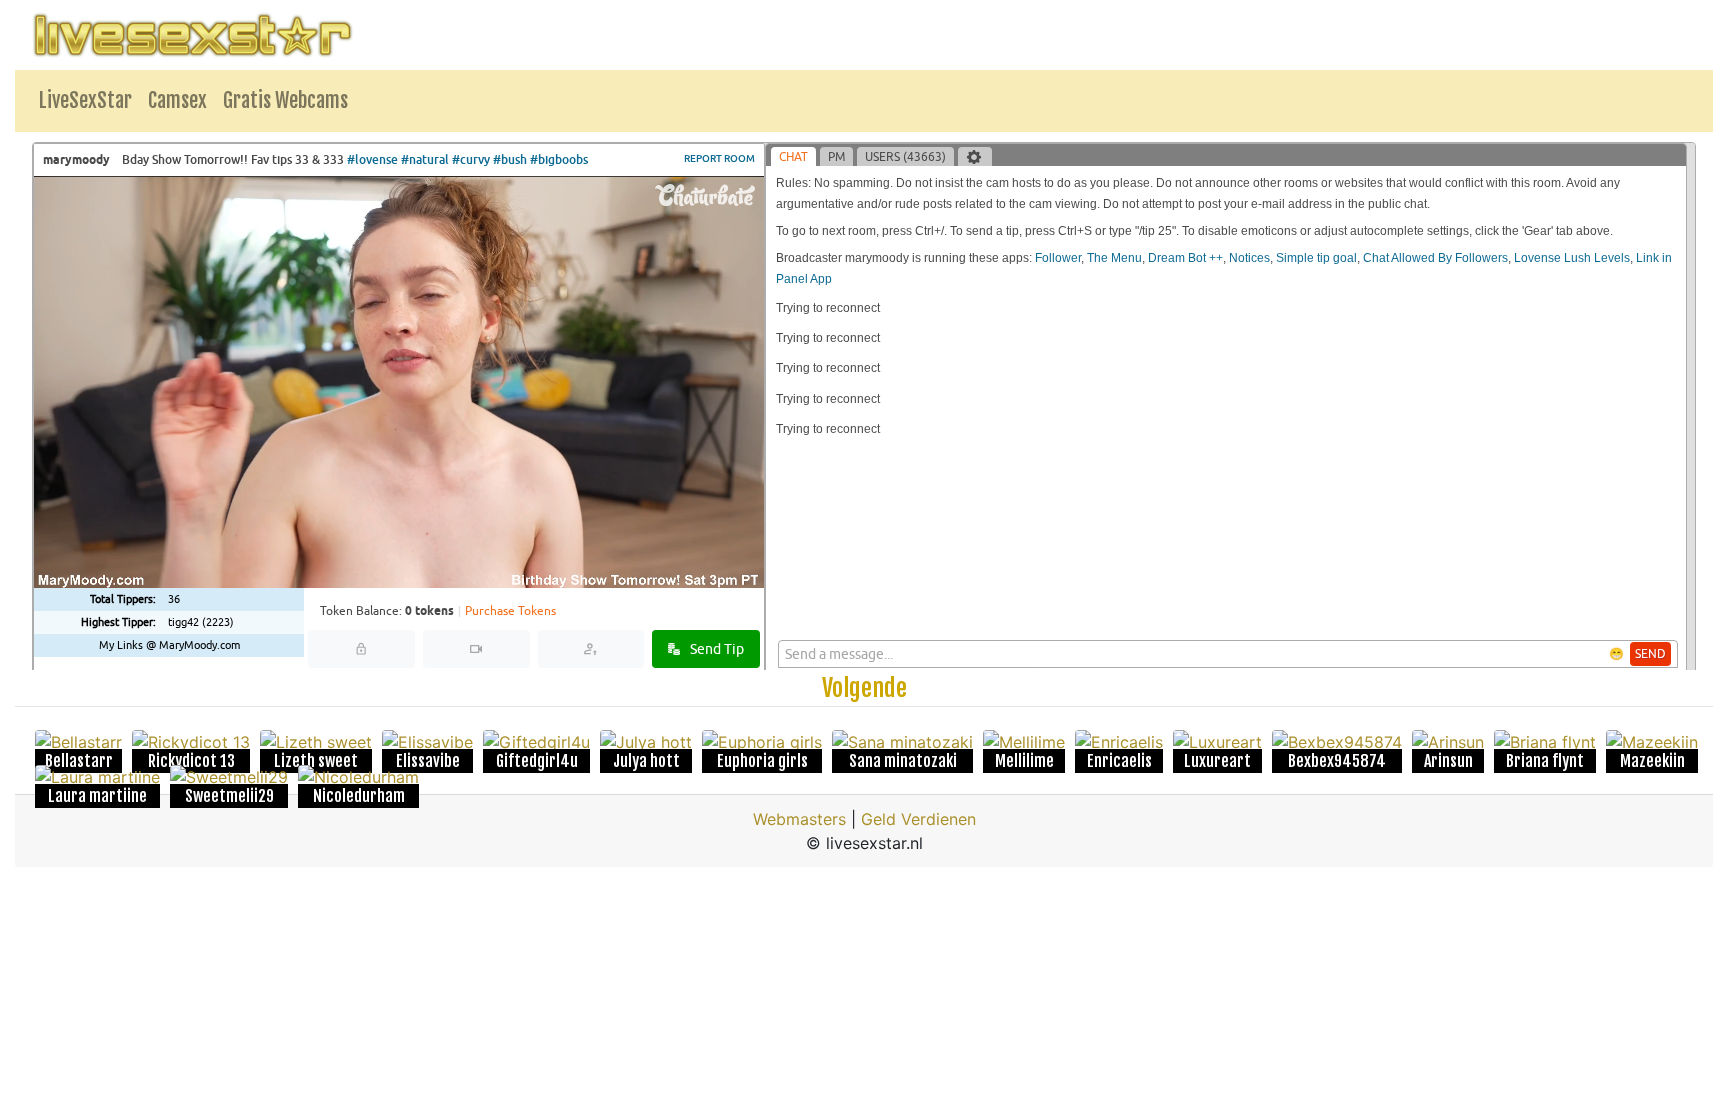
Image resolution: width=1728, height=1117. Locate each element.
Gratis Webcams (285, 100)
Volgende (864, 688)
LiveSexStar (85, 100)
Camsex (177, 100)
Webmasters (799, 819)
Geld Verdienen (918, 819)
